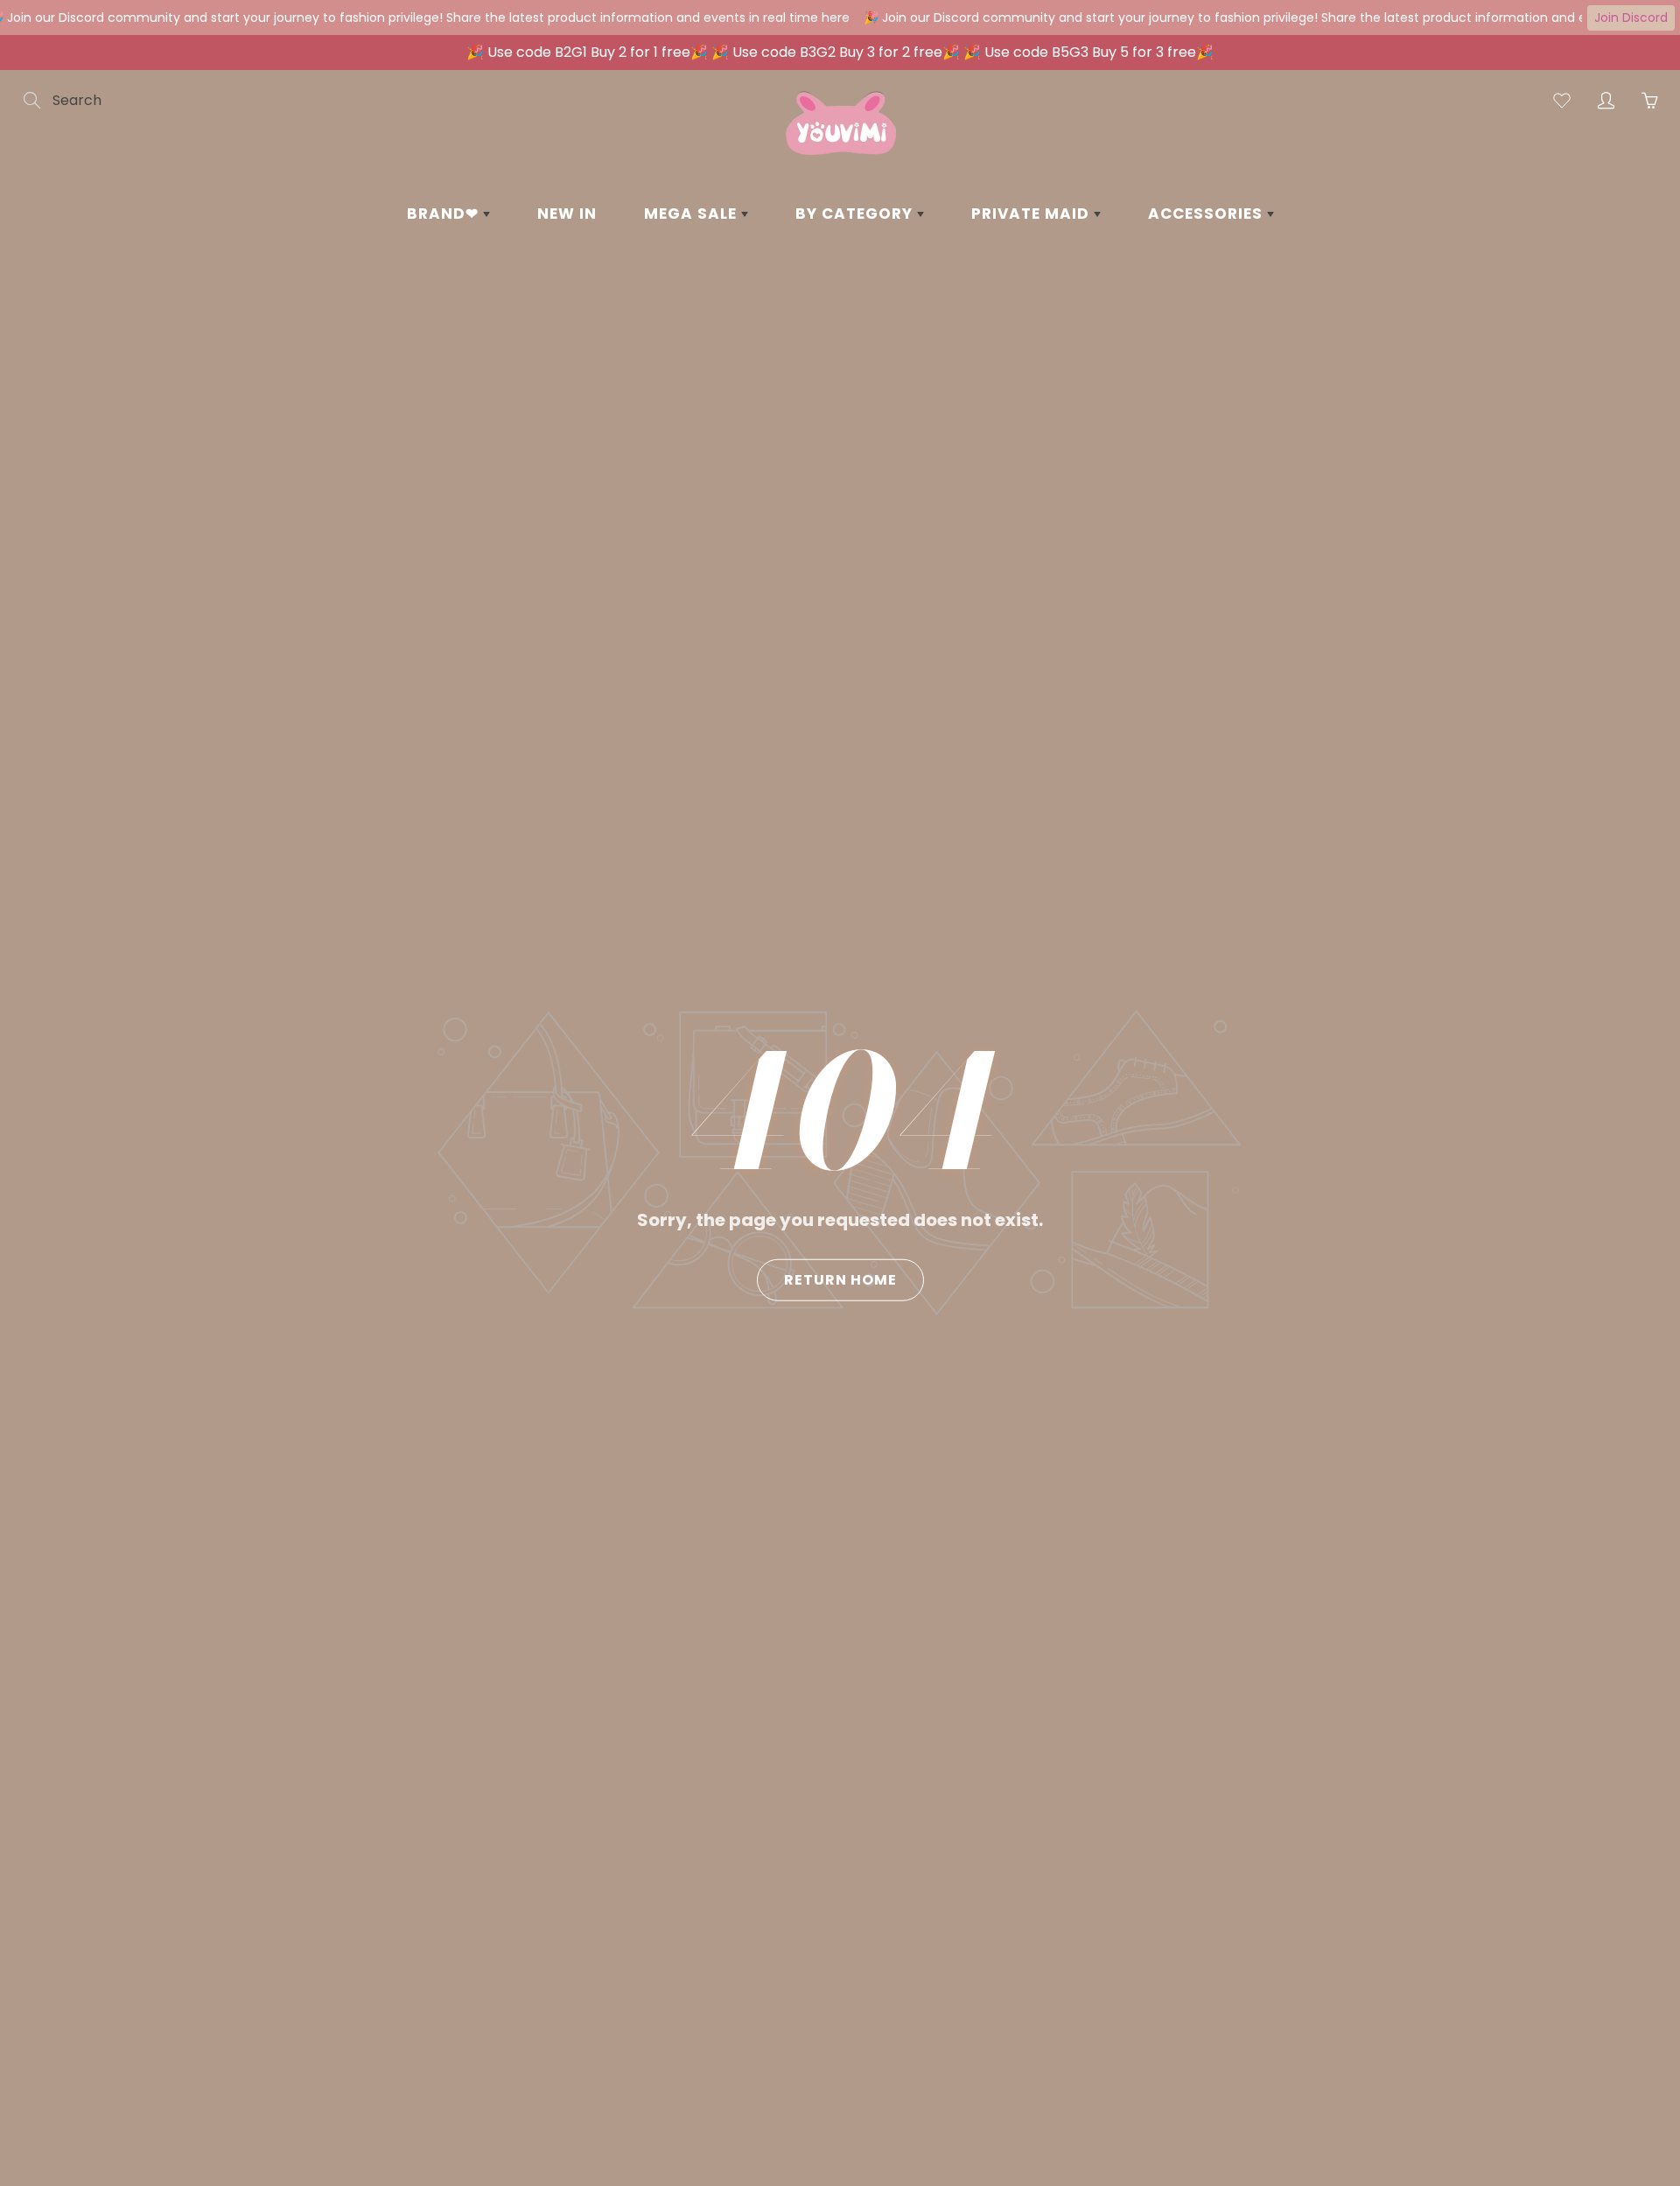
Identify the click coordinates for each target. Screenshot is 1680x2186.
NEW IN (567, 214)
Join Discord (1631, 18)
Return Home (840, 1279)
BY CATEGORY (856, 214)
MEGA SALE (693, 214)
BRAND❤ (445, 214)
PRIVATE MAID (1032, 214)
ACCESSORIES (1207, 214)
